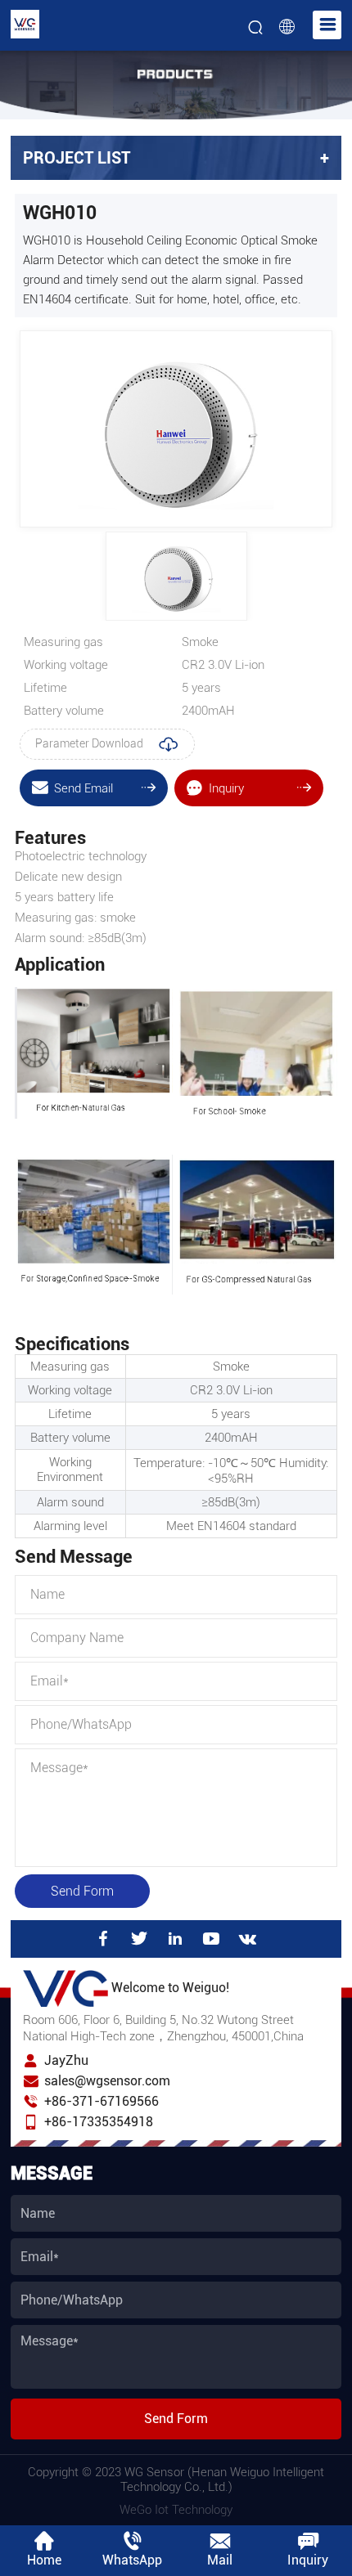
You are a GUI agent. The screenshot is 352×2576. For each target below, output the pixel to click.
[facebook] (103, 1939)
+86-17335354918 (99, 2122)
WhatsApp (132, 2560)
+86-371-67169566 (102, 2101)
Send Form (82, 1891)
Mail (220, 2560)
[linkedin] (175, 1939)
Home (44, 2560)
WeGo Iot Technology (176, 2510)
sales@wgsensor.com (107, 2081)
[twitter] (139, 1939)
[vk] (248, 1939)
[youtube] (211, 1939)
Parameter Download (90, 743)
